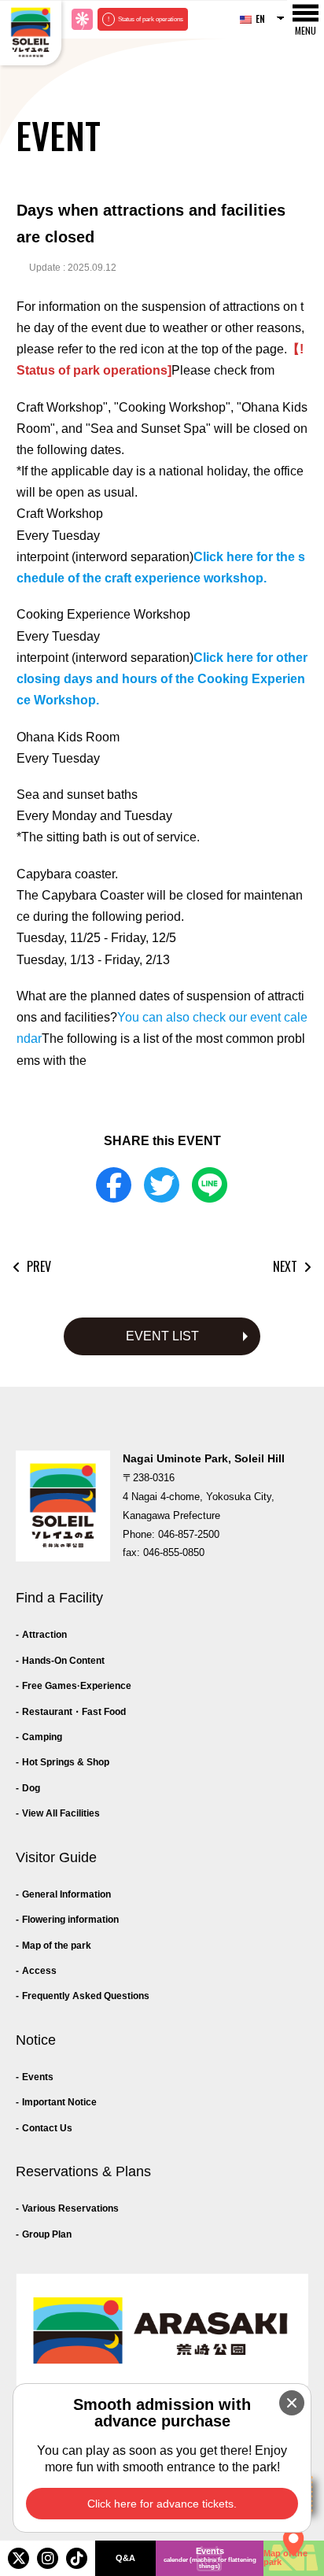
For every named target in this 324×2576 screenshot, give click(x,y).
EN (260, 18)
